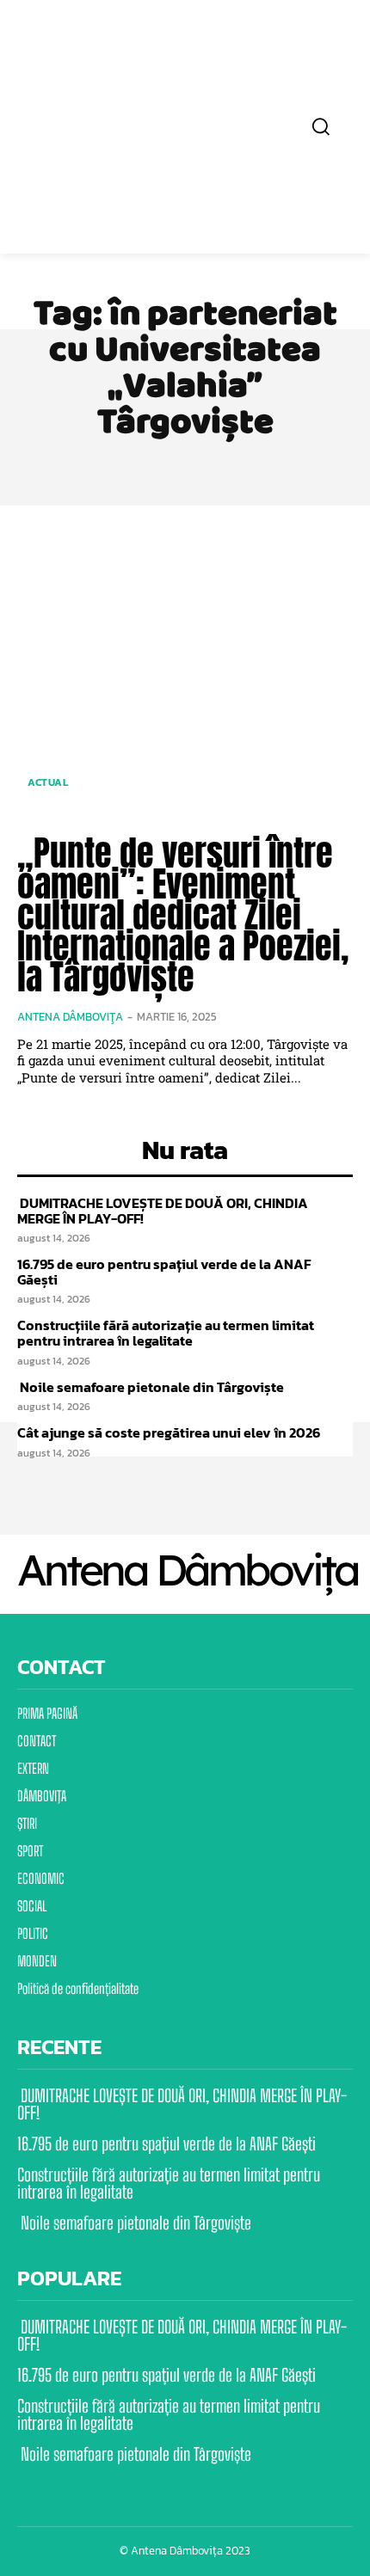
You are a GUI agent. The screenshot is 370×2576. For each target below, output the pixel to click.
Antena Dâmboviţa (70, 1017)
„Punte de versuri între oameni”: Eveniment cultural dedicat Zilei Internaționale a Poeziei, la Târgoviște (183, 915)
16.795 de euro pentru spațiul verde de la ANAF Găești (164, 1272)
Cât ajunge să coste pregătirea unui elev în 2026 (169, 1432)
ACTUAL (48, 782)
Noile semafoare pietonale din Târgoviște (151, 1387)
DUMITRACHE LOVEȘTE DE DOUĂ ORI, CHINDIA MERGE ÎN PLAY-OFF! (163, 1211)
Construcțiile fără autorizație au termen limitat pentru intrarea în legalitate (166, 1333)
